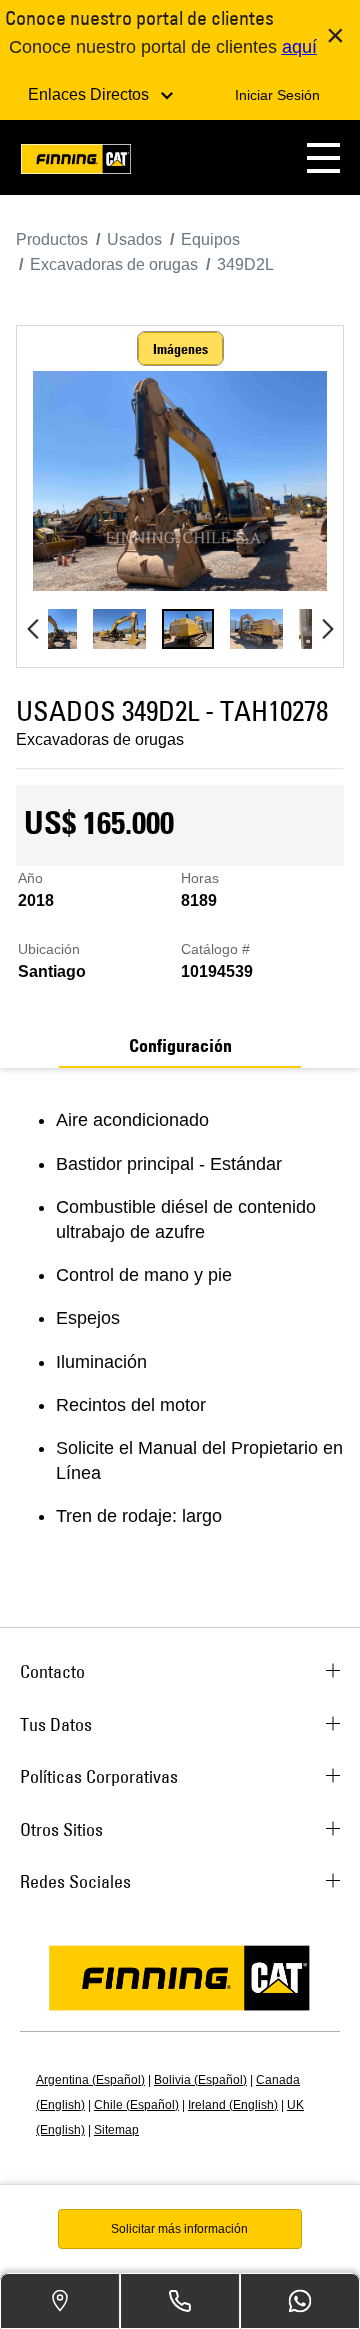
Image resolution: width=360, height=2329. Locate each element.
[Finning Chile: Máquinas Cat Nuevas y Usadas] (76, 162)
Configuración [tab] (180, 1046)
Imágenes (180, 349)
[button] (323, 157)
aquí (299, 47)
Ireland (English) (233, 2105)
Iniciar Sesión (277, 95)
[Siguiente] (327, 629)
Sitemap (116, 2130)
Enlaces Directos (90, 94)
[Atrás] (32, 629)
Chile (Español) (136, 2105)
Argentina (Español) (90, 2080)
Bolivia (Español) (200, 2080)
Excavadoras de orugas (100, 739)
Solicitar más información (179, 2229)
